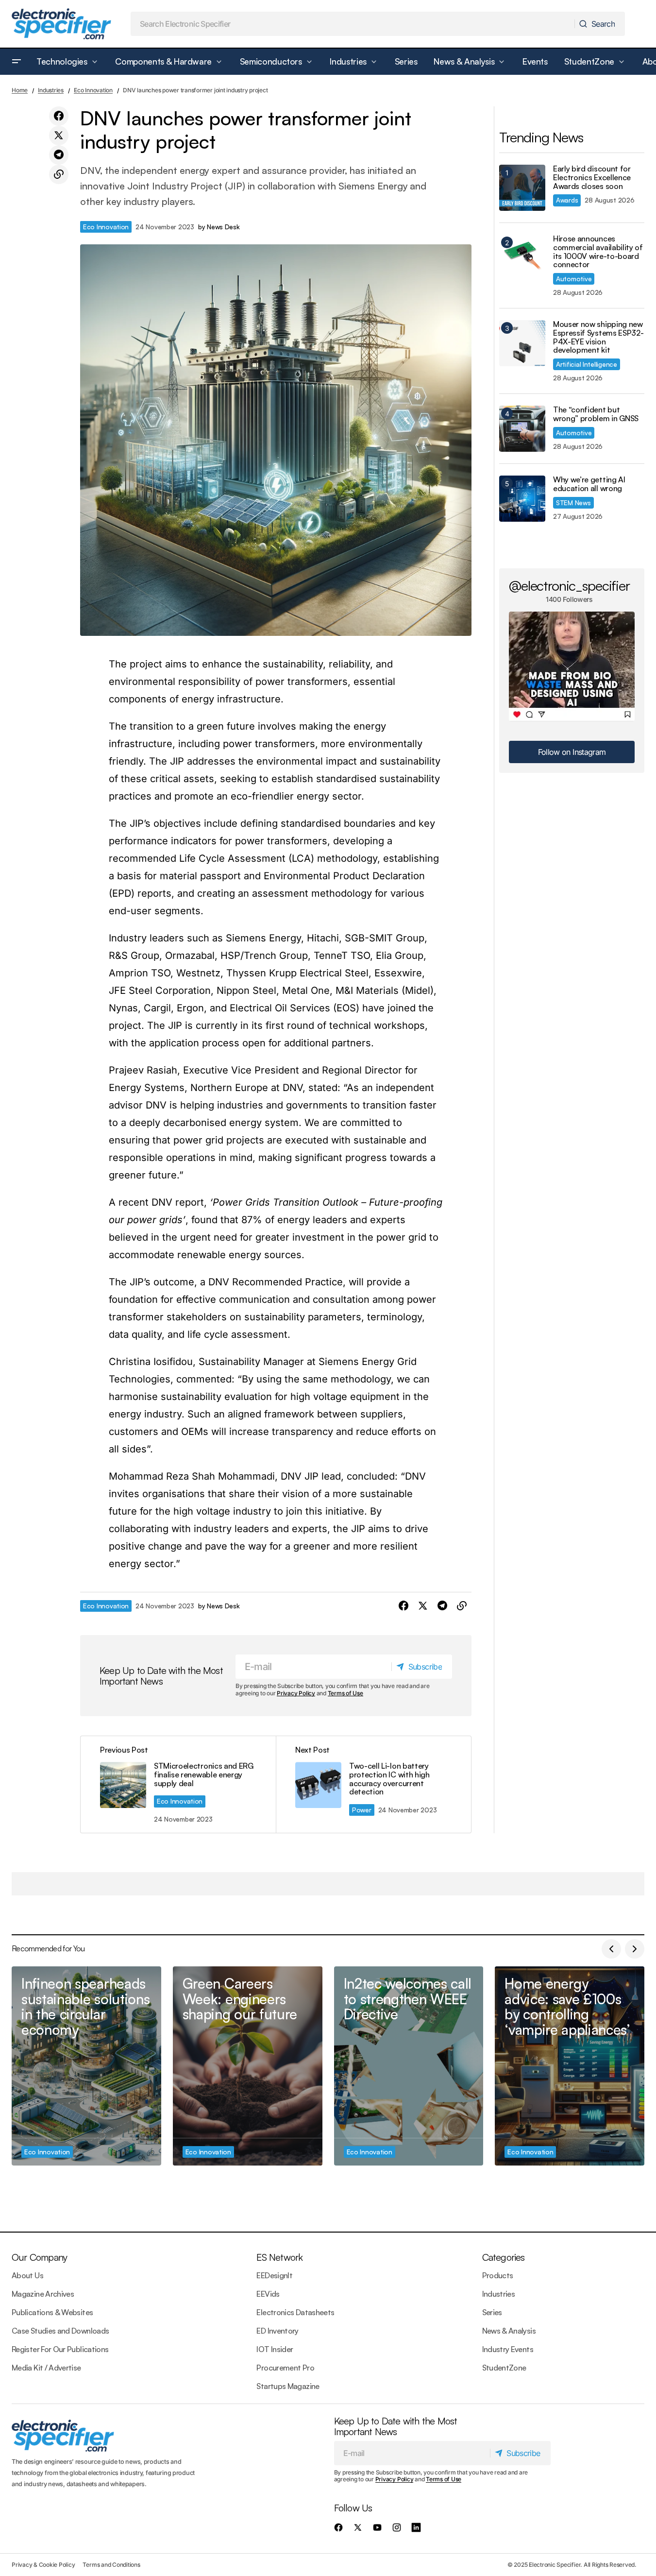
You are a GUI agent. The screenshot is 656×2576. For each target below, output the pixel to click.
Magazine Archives (43, 2294)
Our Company (39, 2257)
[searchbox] (353, 24)
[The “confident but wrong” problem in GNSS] (522, 429)
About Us (27, 2275)
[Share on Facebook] (59, 116)
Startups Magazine (288, 2386)
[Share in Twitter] (59, 136)
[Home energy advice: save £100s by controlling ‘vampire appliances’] (570, 2066)
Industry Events (508, 2349)
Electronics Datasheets (295, 2312)
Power (362, 1810)
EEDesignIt (274, 2275)
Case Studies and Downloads (60, 2331)
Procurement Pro (285, 2368)
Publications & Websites (52, 2312)
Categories (504, 2257)
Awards (567, 200)
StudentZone (504, 2368)
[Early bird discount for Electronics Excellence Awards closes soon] (522, 188)
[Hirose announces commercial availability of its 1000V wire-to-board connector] (522, 258)
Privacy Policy (296, 1693)
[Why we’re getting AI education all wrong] (522, 499)
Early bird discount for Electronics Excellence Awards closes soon (592, 178)
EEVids (268, 2294)
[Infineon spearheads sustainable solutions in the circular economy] (86, 2066)
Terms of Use (345, 1693)
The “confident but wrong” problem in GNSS (596, 414)
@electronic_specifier (569, 585)
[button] (17, 62)
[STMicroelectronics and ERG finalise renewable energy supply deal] (178, 1784)
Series (492, 2312)
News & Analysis (509, 2331)
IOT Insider (275, 2349)
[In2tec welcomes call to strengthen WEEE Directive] (409, 2066)
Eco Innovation (93, 90)
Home (20, 90)
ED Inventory (277, 2331)
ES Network (279, 2257)
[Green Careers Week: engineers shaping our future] (248, 2066)
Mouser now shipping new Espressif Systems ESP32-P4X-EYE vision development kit (598, 337)
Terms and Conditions (111, 2565)
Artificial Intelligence (587, 364)
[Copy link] (59, 174)
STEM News (573, 503)
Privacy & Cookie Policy (43, 2565)
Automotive (574, 279)
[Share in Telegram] (59, 155)
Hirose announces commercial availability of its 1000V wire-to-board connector (598, 252)
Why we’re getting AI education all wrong (589, 484)
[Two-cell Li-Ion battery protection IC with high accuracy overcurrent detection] (373, 1784)
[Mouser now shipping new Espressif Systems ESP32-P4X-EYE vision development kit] (522, 343)
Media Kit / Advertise (46, 2368)
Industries (51, 90)
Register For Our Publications (60, 2349)
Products (498, 2275)
